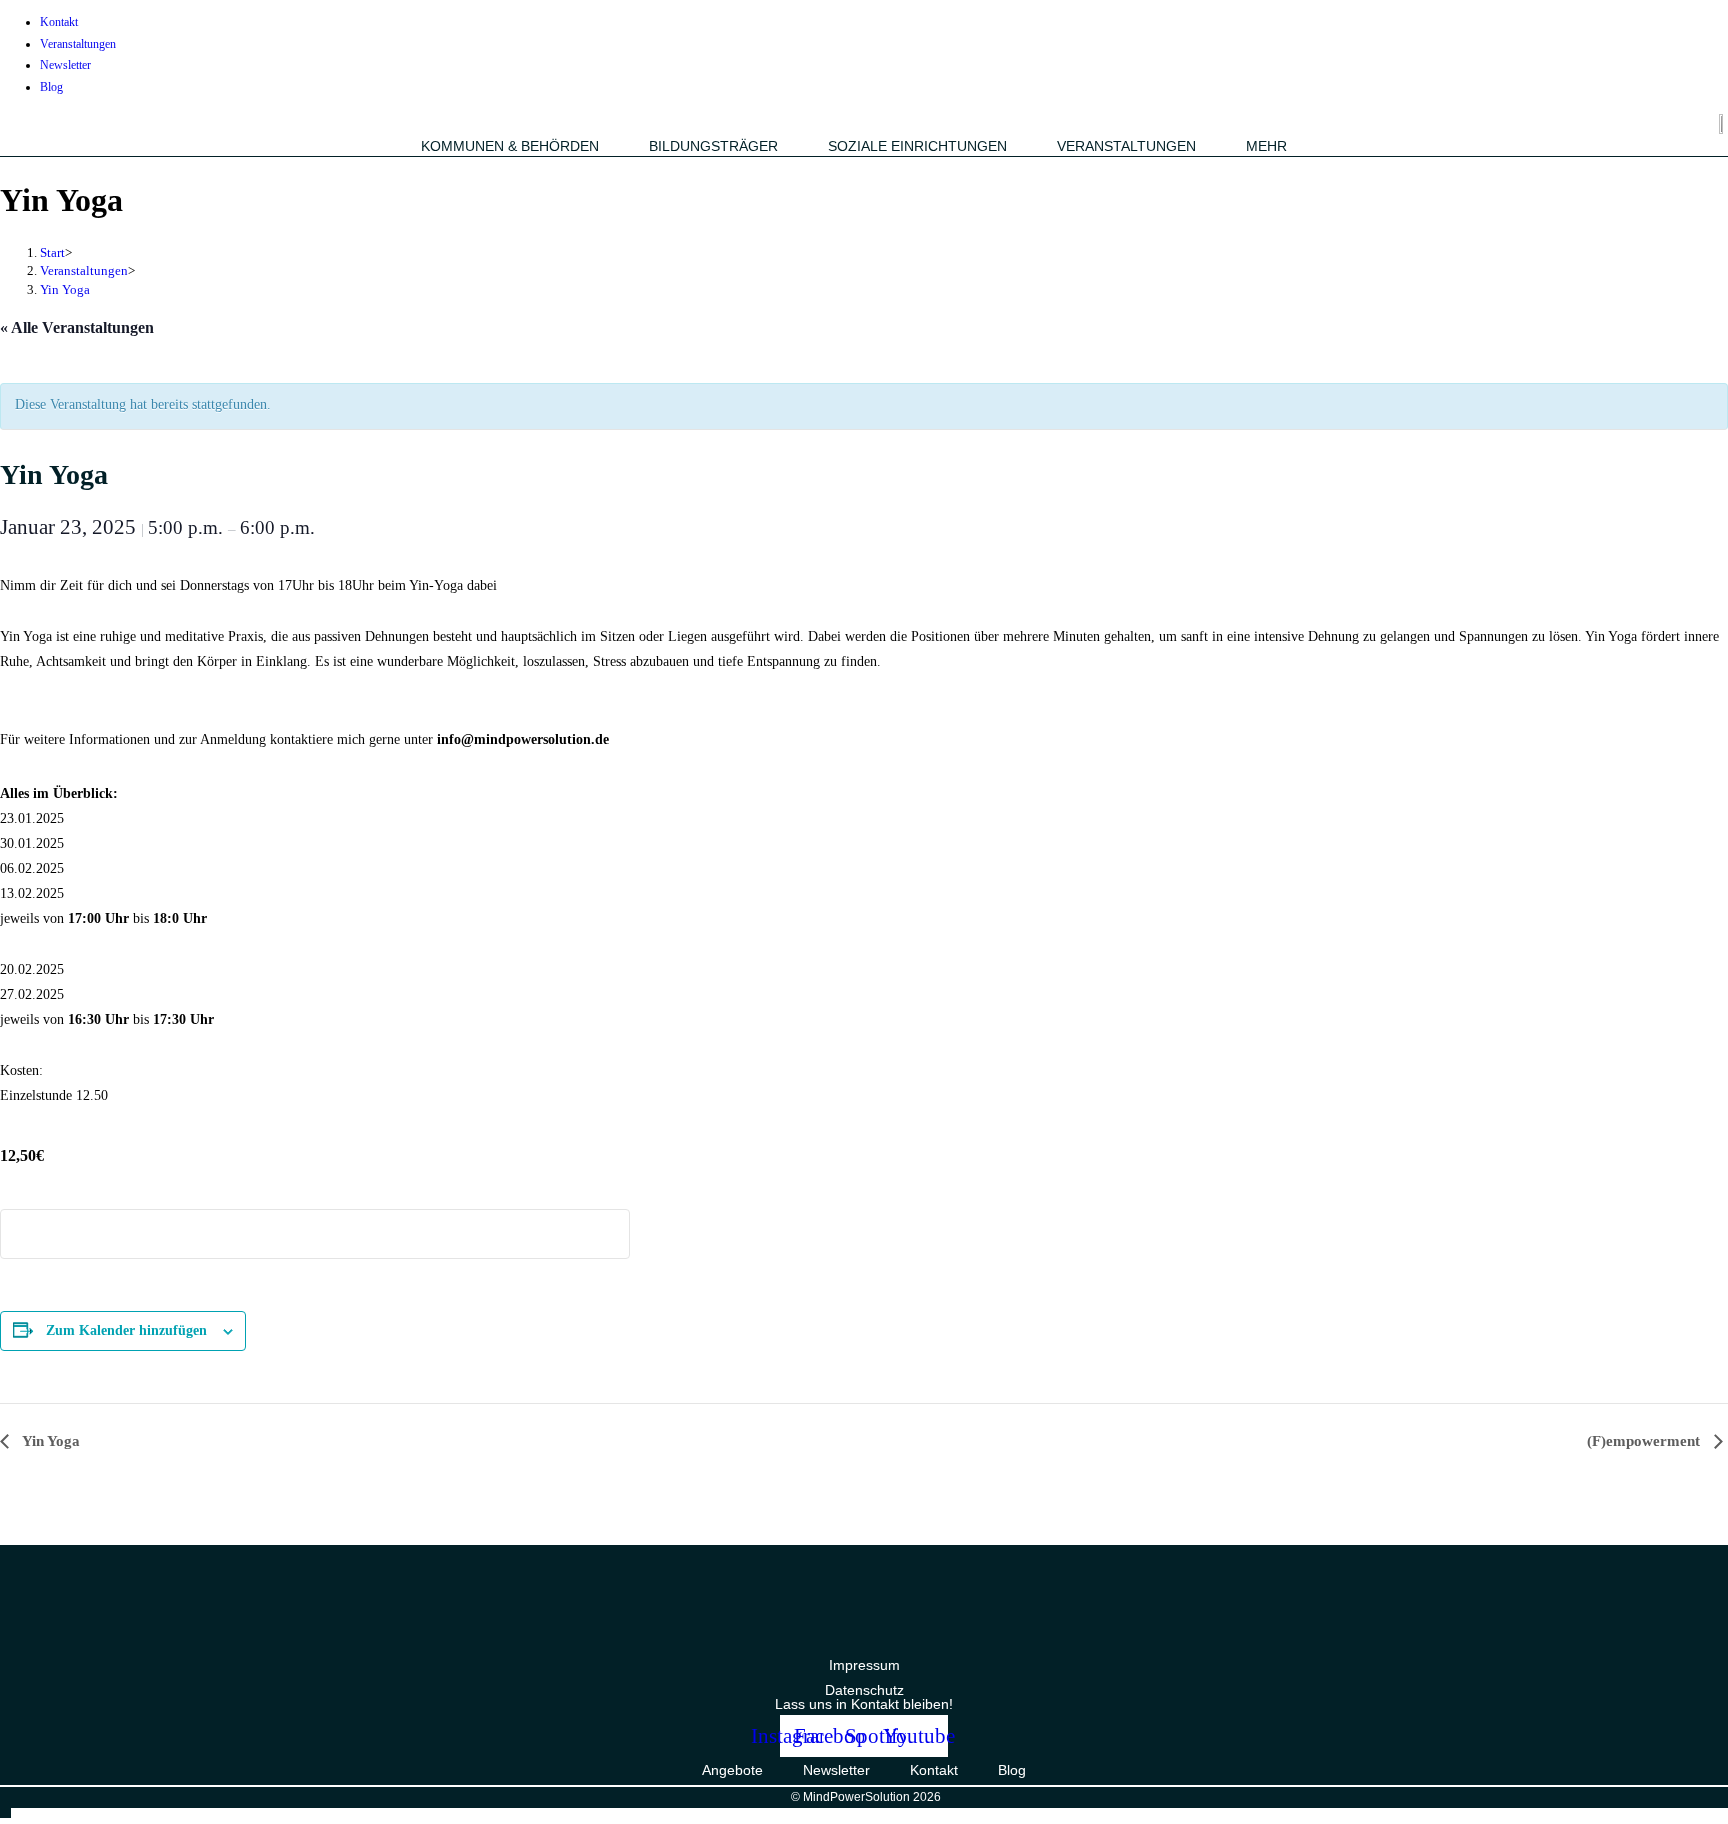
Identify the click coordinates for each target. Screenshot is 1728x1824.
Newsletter (65, 65)
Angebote (732, 1770)
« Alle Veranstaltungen (77, 327)
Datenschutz (864, 1690)
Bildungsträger (713, 146)
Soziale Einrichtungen (917, 146)
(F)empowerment (1645, 1441)
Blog (51, 87)
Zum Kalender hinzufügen (126, 1330)
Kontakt (59, 22)
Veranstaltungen (78, 44)
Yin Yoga (65, 289)
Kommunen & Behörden (510, 146)
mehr (1266, 146)
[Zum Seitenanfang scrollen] (5, 1810)
